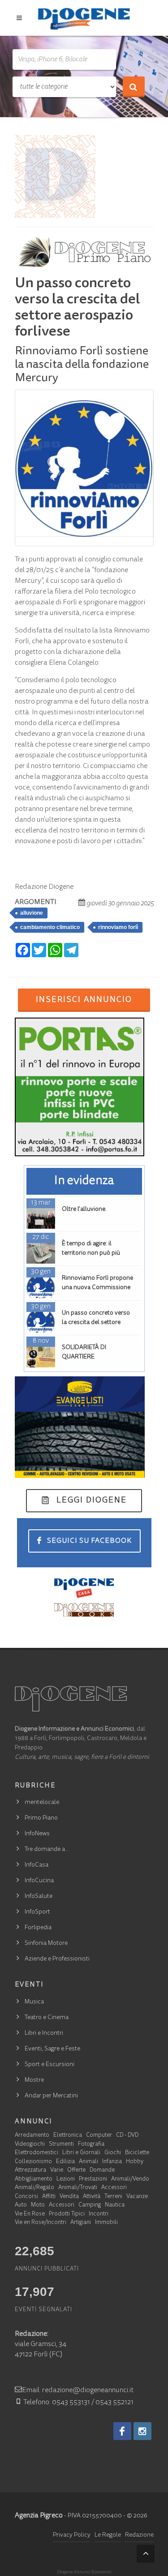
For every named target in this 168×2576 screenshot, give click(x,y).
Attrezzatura (30, 2171)
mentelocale (42, 1803)
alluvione (32, 913)
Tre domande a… (47, 1850)
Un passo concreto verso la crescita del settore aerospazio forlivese (96, 1323)
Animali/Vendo (130, 2179)
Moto (38, 2205)
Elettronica (68, 2136)
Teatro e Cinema (47, 2018)
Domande (102, 2171)
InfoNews (37, 1834)
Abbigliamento (34, 2179)
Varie (57, 2171)
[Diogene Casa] (84, 1587)
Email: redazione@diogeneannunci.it (78, 2390)
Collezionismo (33, 2162)
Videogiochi (30, 2145)
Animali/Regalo (34, 2188)
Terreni (113, 2197)
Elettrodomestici (37, 2153)
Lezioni (66, 2179)
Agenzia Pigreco (39, 2516)
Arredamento (32, 2136)
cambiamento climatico (50, 927)
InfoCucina (39, 1881)
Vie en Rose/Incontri (41, 2223)
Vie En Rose (30, 2214)
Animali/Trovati (78, 2188)
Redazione (139, 2535)
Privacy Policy (72, 2535)
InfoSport (37, 1912)
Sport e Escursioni (50, 2065)
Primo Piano (41, 1818)
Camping (90, 2205)
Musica (34, 2002)
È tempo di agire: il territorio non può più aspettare (91, 1253)
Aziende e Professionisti (57, 1959)
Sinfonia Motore (46, 1944)
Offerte (76, 2171)
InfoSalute (39, 1897)
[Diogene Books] (84, 1610)
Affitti (49, 2197)
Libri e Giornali (81, 2153)
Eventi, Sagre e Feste (52, 2049)
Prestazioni (93, 2179)
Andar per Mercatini (51, 2096)
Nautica (115, 2205)
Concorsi (26, 2197)
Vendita (69, 2197)
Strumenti (61, 2145)
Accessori (114, 2188)
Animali (88, 2162)
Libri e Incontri (44, 2033)
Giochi (113, 2153)
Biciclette (137, 2153)
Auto (21, 2205)
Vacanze (137, 2197)
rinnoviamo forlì (118, 927)
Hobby (135, 2162)
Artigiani (81, 2223)
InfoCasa (37, 1865)
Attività (92, 2197)
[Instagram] (142, 2431)
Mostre (34, 2080)
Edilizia (65, 2162)
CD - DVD (127, 2136)
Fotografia (91, 2145)
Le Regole (108, 2535)
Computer (99, 2136)
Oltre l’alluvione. (84, 1209)
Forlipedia (38, 1928)
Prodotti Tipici (67, 2214)
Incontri (99, 2214)
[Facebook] (122, 2431)
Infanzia (112, 2162)
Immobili (106, 2223)
